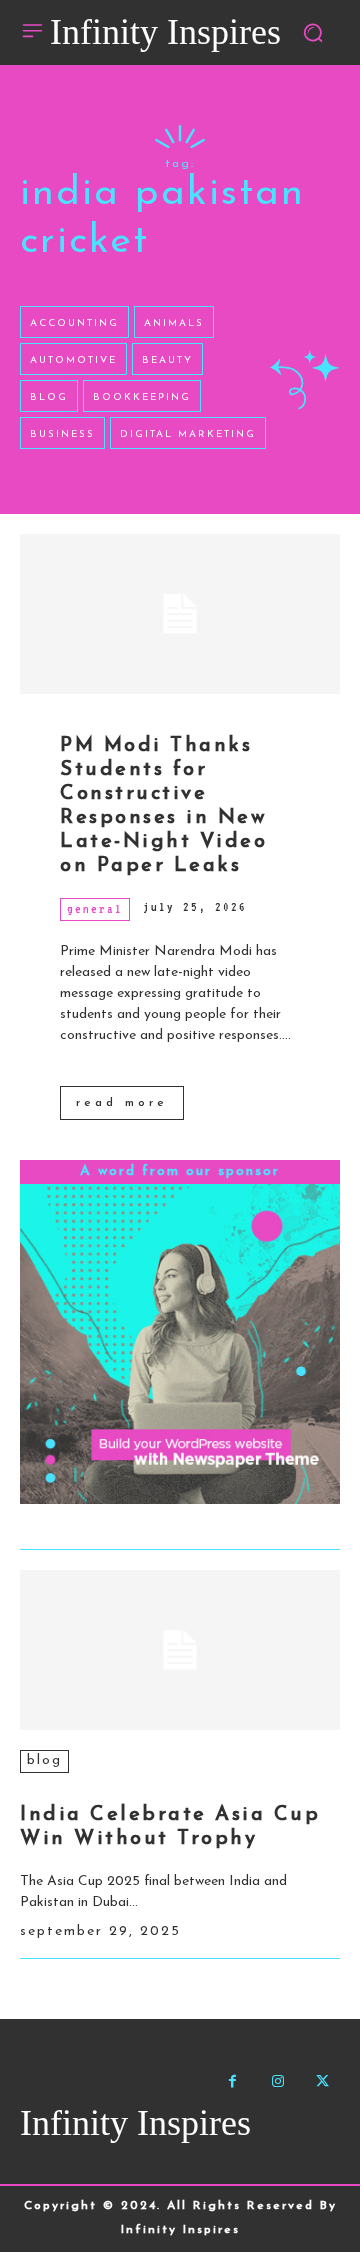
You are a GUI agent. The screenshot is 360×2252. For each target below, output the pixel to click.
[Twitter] (322, 2081)
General (95, 909)
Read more (122, 1103)
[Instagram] (277, 2081)
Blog (44, 1760)
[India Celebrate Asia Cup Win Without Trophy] (180, 1650)
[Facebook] (232, 2081)
